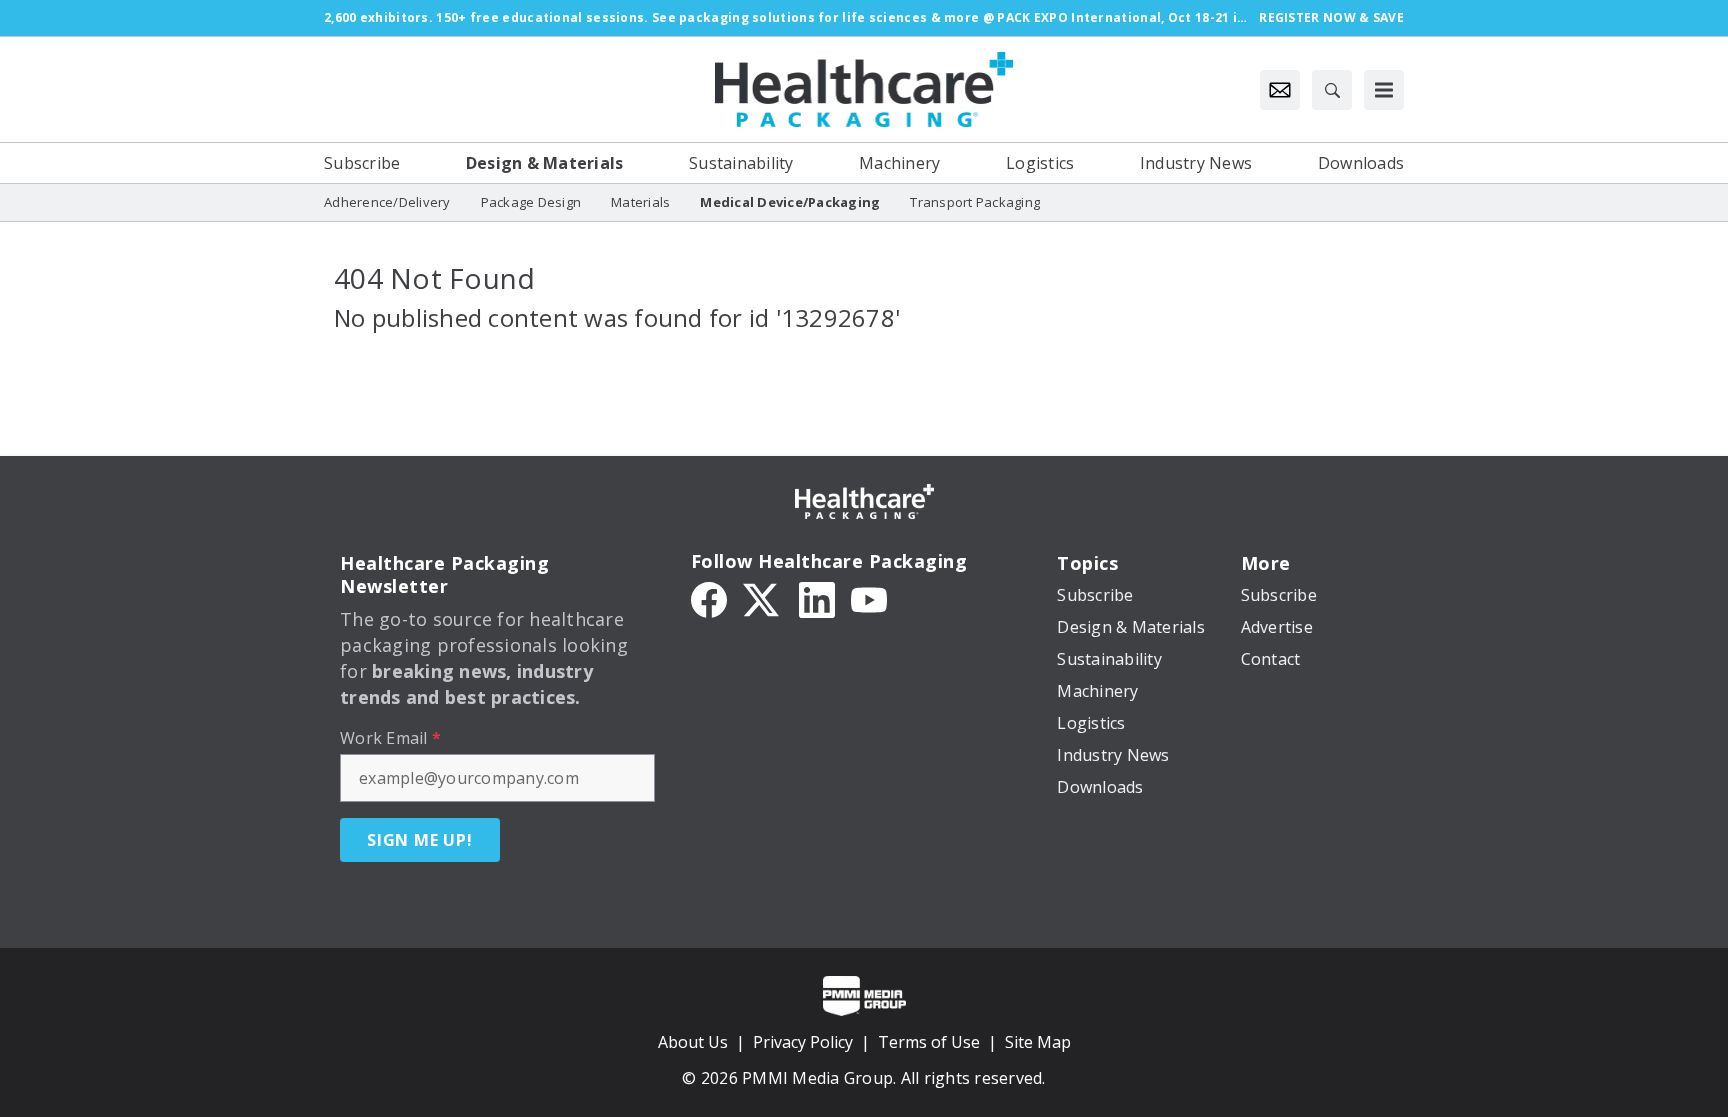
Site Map (1038, 1042)
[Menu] (1384, 90)
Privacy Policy (803, 1042)
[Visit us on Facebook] (709, 598)
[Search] (1332, 90)
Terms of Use (929, 1042)
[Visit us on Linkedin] (817, 598)
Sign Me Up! (420, 840)
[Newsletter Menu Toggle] (1280, 90)
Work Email (390, 738)
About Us (693, 1042)
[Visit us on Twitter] (763, 598)
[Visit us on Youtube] (869, 598)
